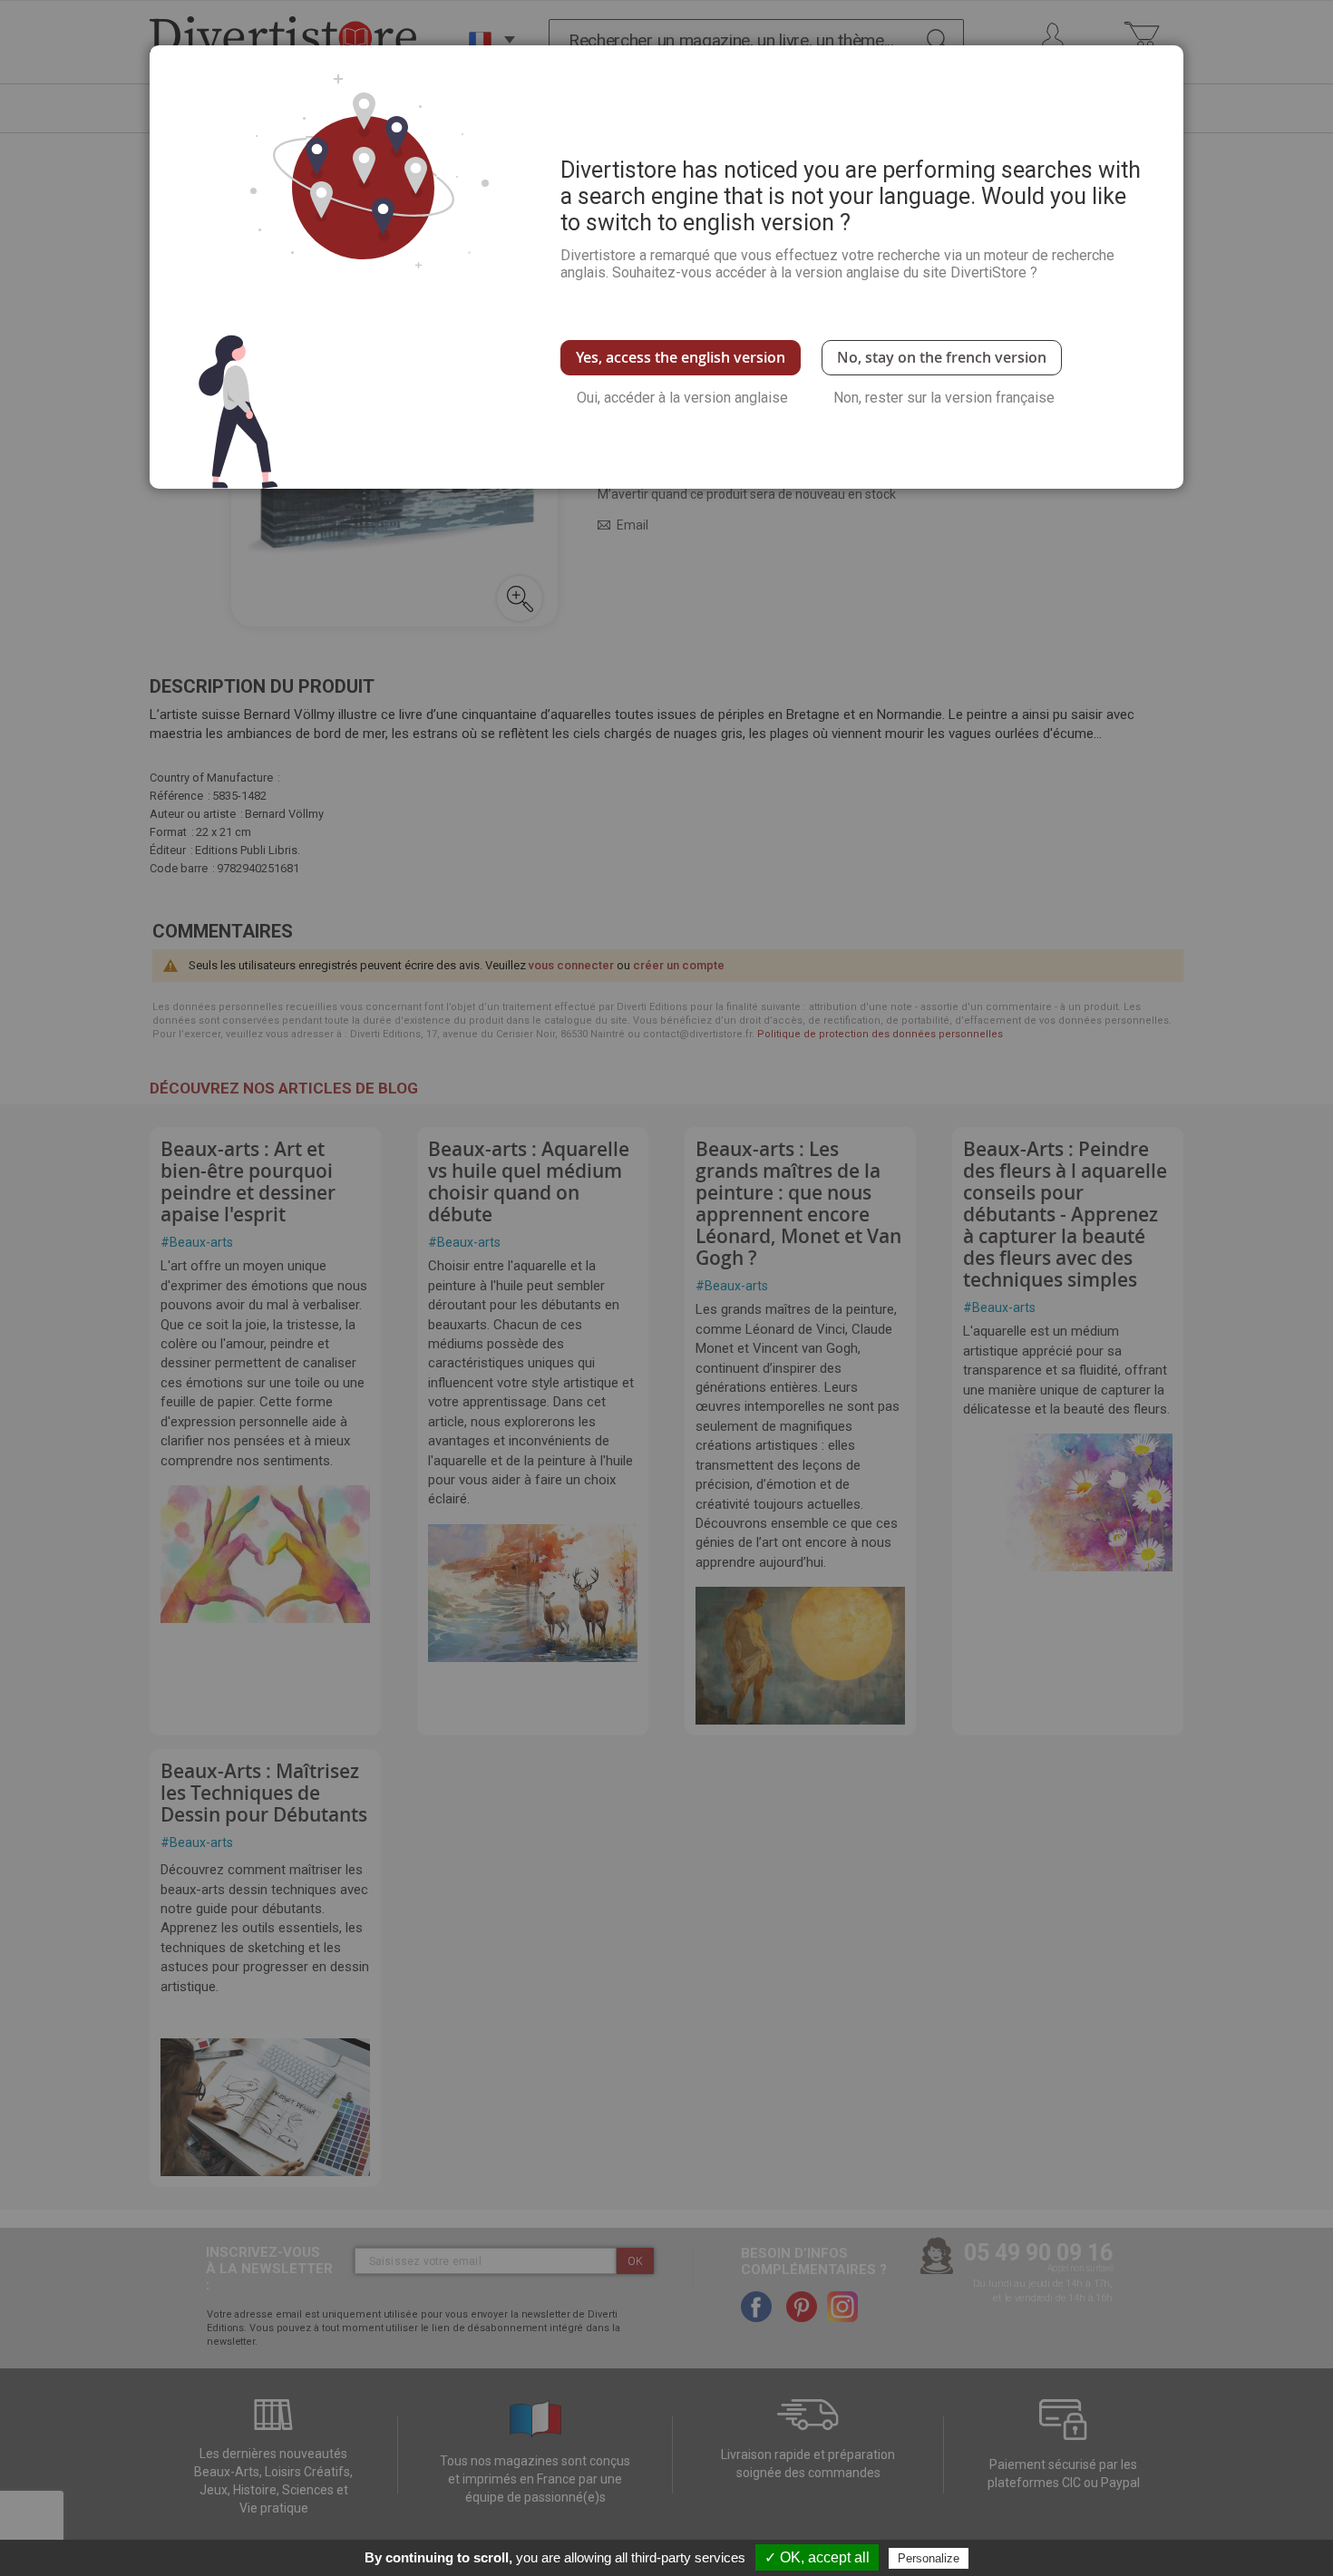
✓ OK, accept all (817, 2557)
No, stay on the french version (942, 357)
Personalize (929, 2558)
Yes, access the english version (681, 357)
